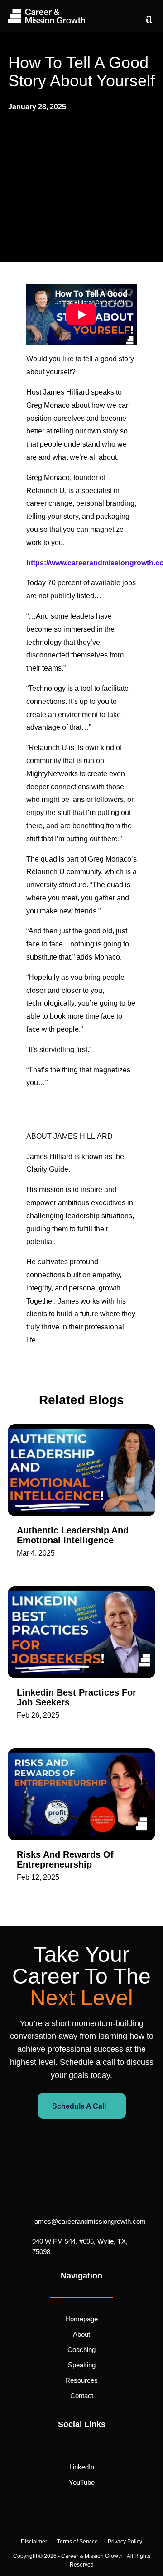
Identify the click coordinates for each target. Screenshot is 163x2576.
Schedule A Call (79, 2106)
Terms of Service (77, 2542)
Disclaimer (34, 2542)
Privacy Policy (125, 2542)
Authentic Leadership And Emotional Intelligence (73, 1535)
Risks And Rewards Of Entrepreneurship (65, 1859)
